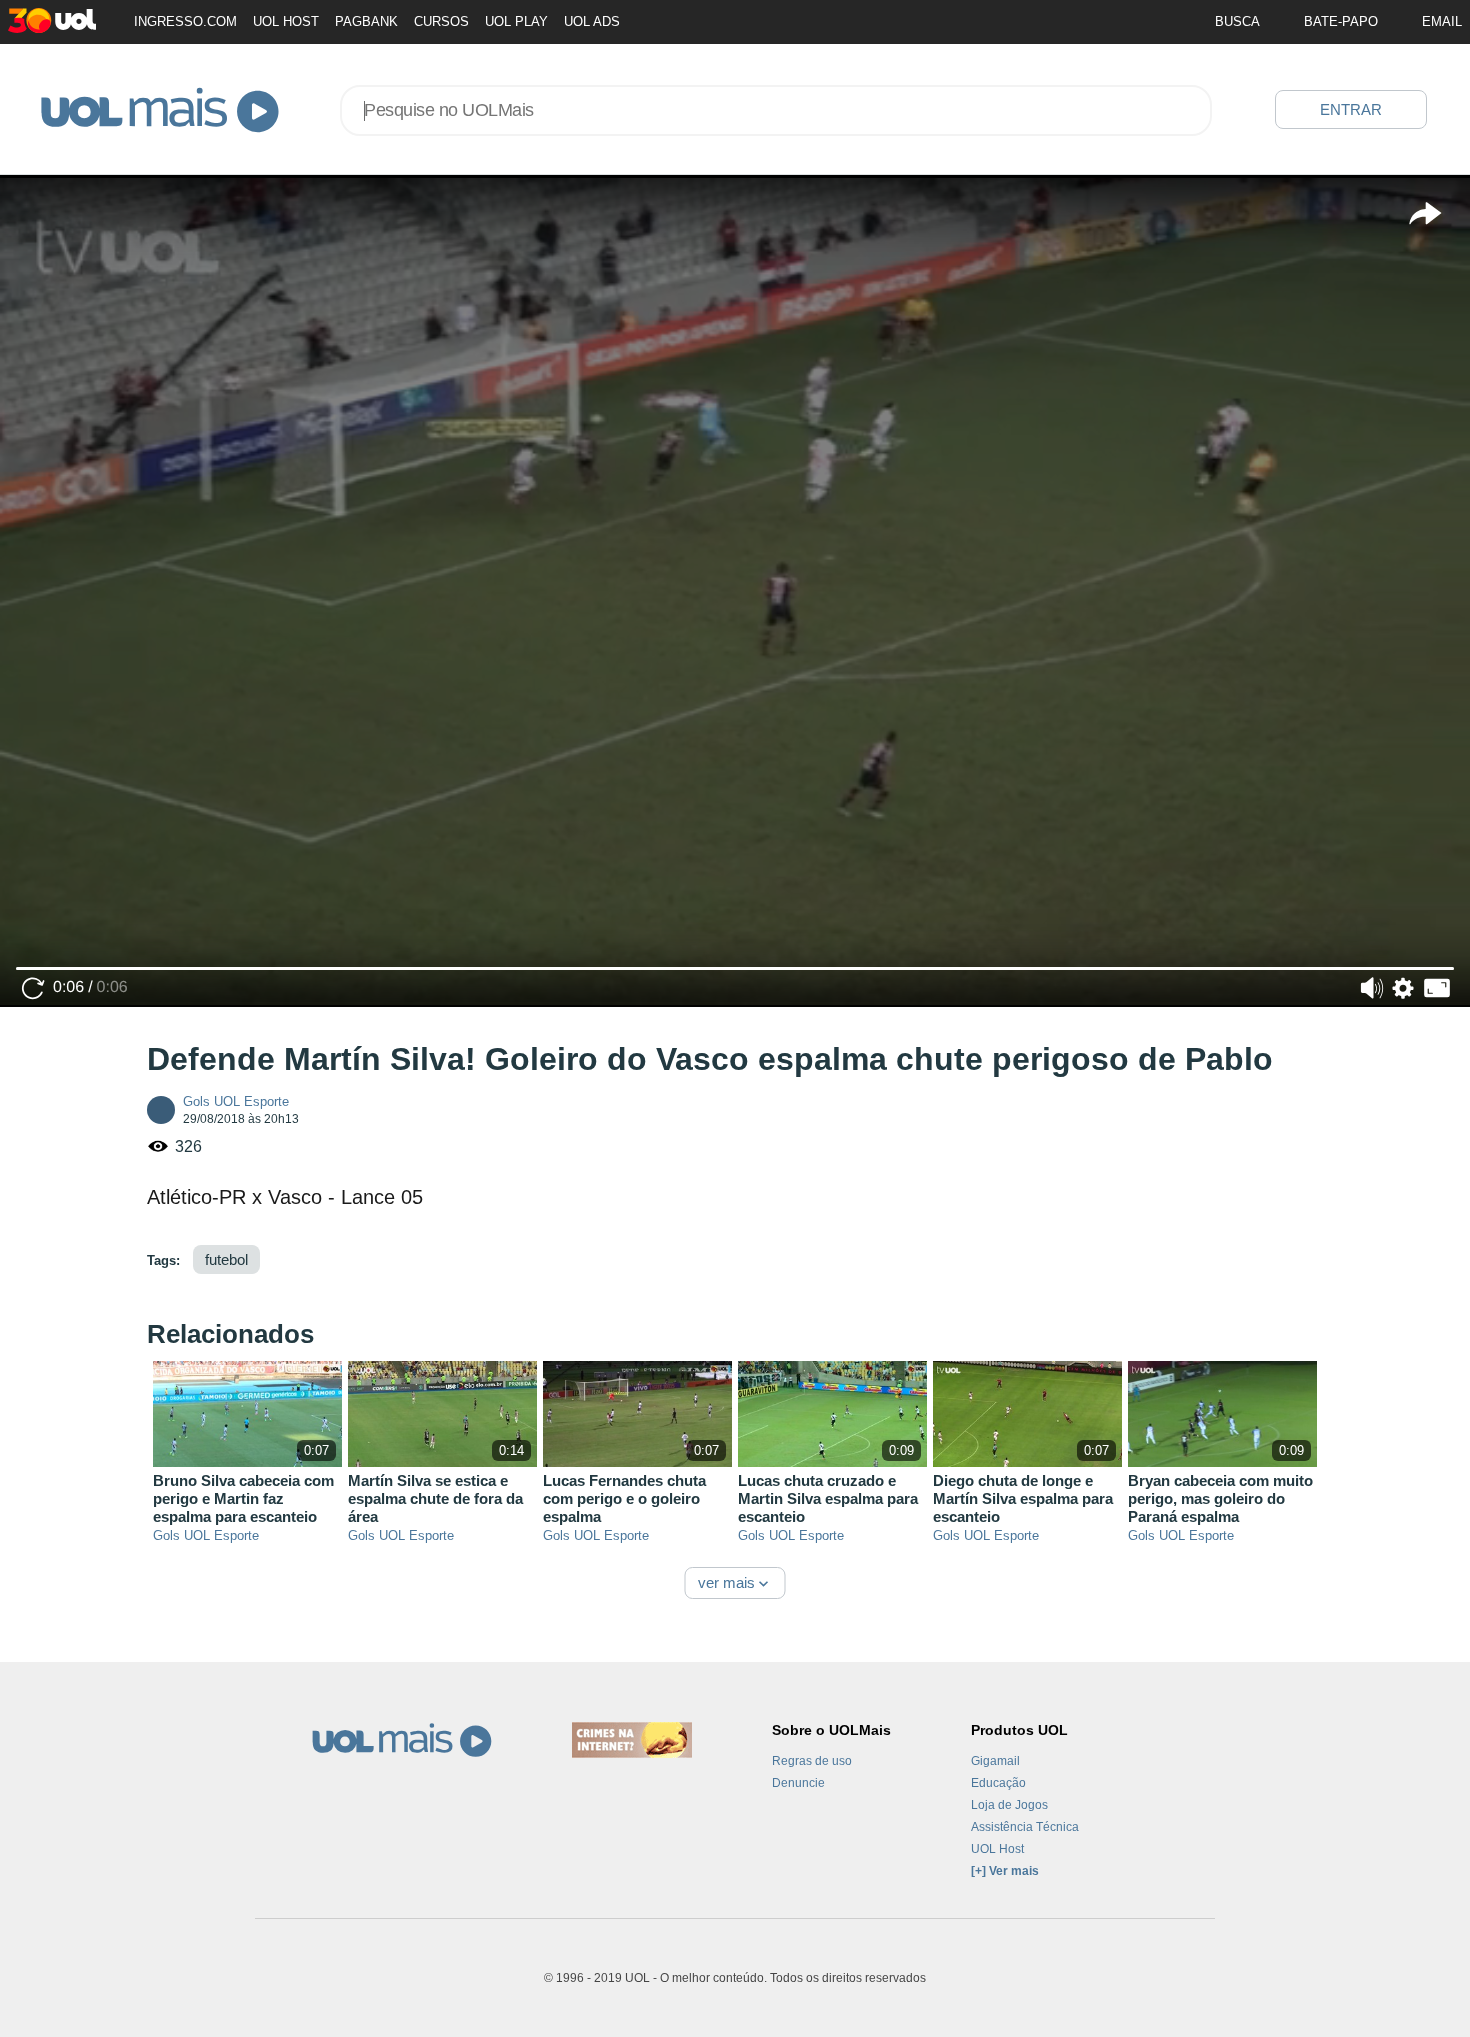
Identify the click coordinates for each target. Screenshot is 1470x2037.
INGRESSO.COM (185, 21)
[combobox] (776, 110)
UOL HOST (286, 21)
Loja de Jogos (1009, 1805)
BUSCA (1237, 21)
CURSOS (441, 21)
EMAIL (1442, 21)
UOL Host (997, 1849)
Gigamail (995, 1761)
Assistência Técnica (1025, 1827)
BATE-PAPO (1341, 21)
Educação (998, 1783)
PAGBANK (366, 21)
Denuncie (798, 1783)
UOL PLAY (516, 21)
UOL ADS (592, 21)
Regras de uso (812, 1761)
